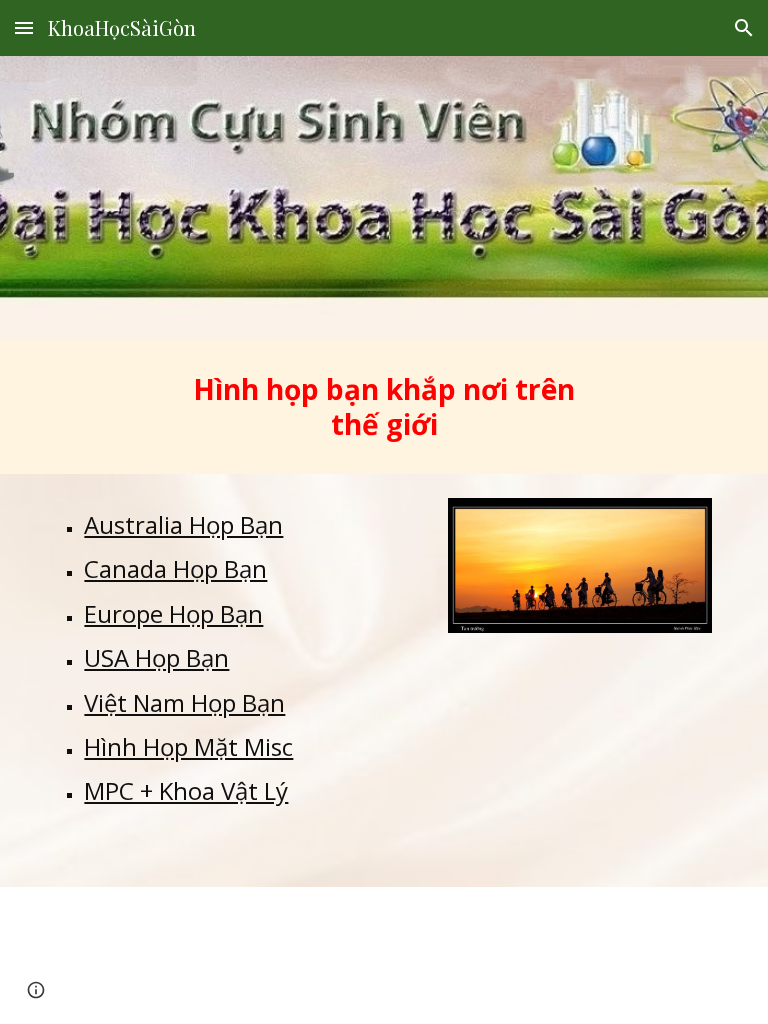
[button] (24, 27)
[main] (383, 407)
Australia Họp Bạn (183, 524)
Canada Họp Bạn (175, 568)
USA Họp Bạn (156, 657)
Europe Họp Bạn (173, 613)
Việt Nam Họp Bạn (184, 702)
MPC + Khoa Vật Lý (186, 790)
